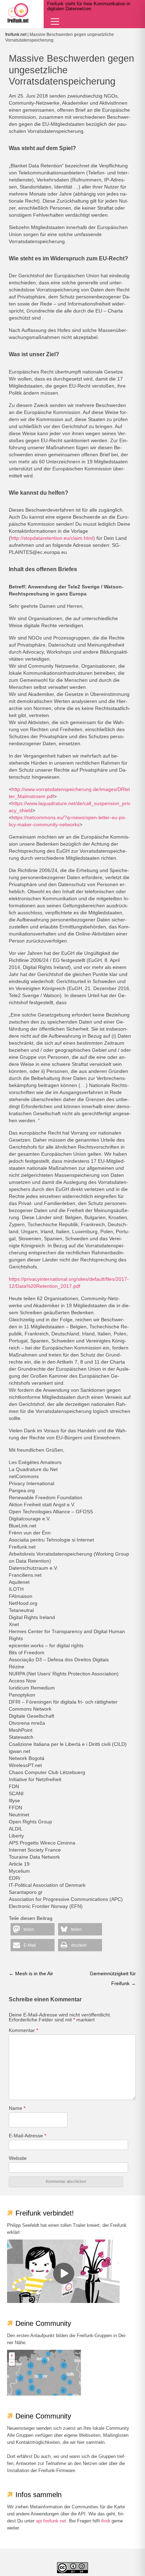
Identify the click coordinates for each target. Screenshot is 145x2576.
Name (17, 2108)
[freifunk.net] (18, 13)
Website (18, 2158)
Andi (106, 2521)
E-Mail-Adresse (27, 2136)
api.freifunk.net (51, 2521)
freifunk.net (16, 35)
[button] (33, 1929)
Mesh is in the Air (31, 1973)
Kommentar (23, 2030)
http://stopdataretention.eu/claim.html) (53, 538)
